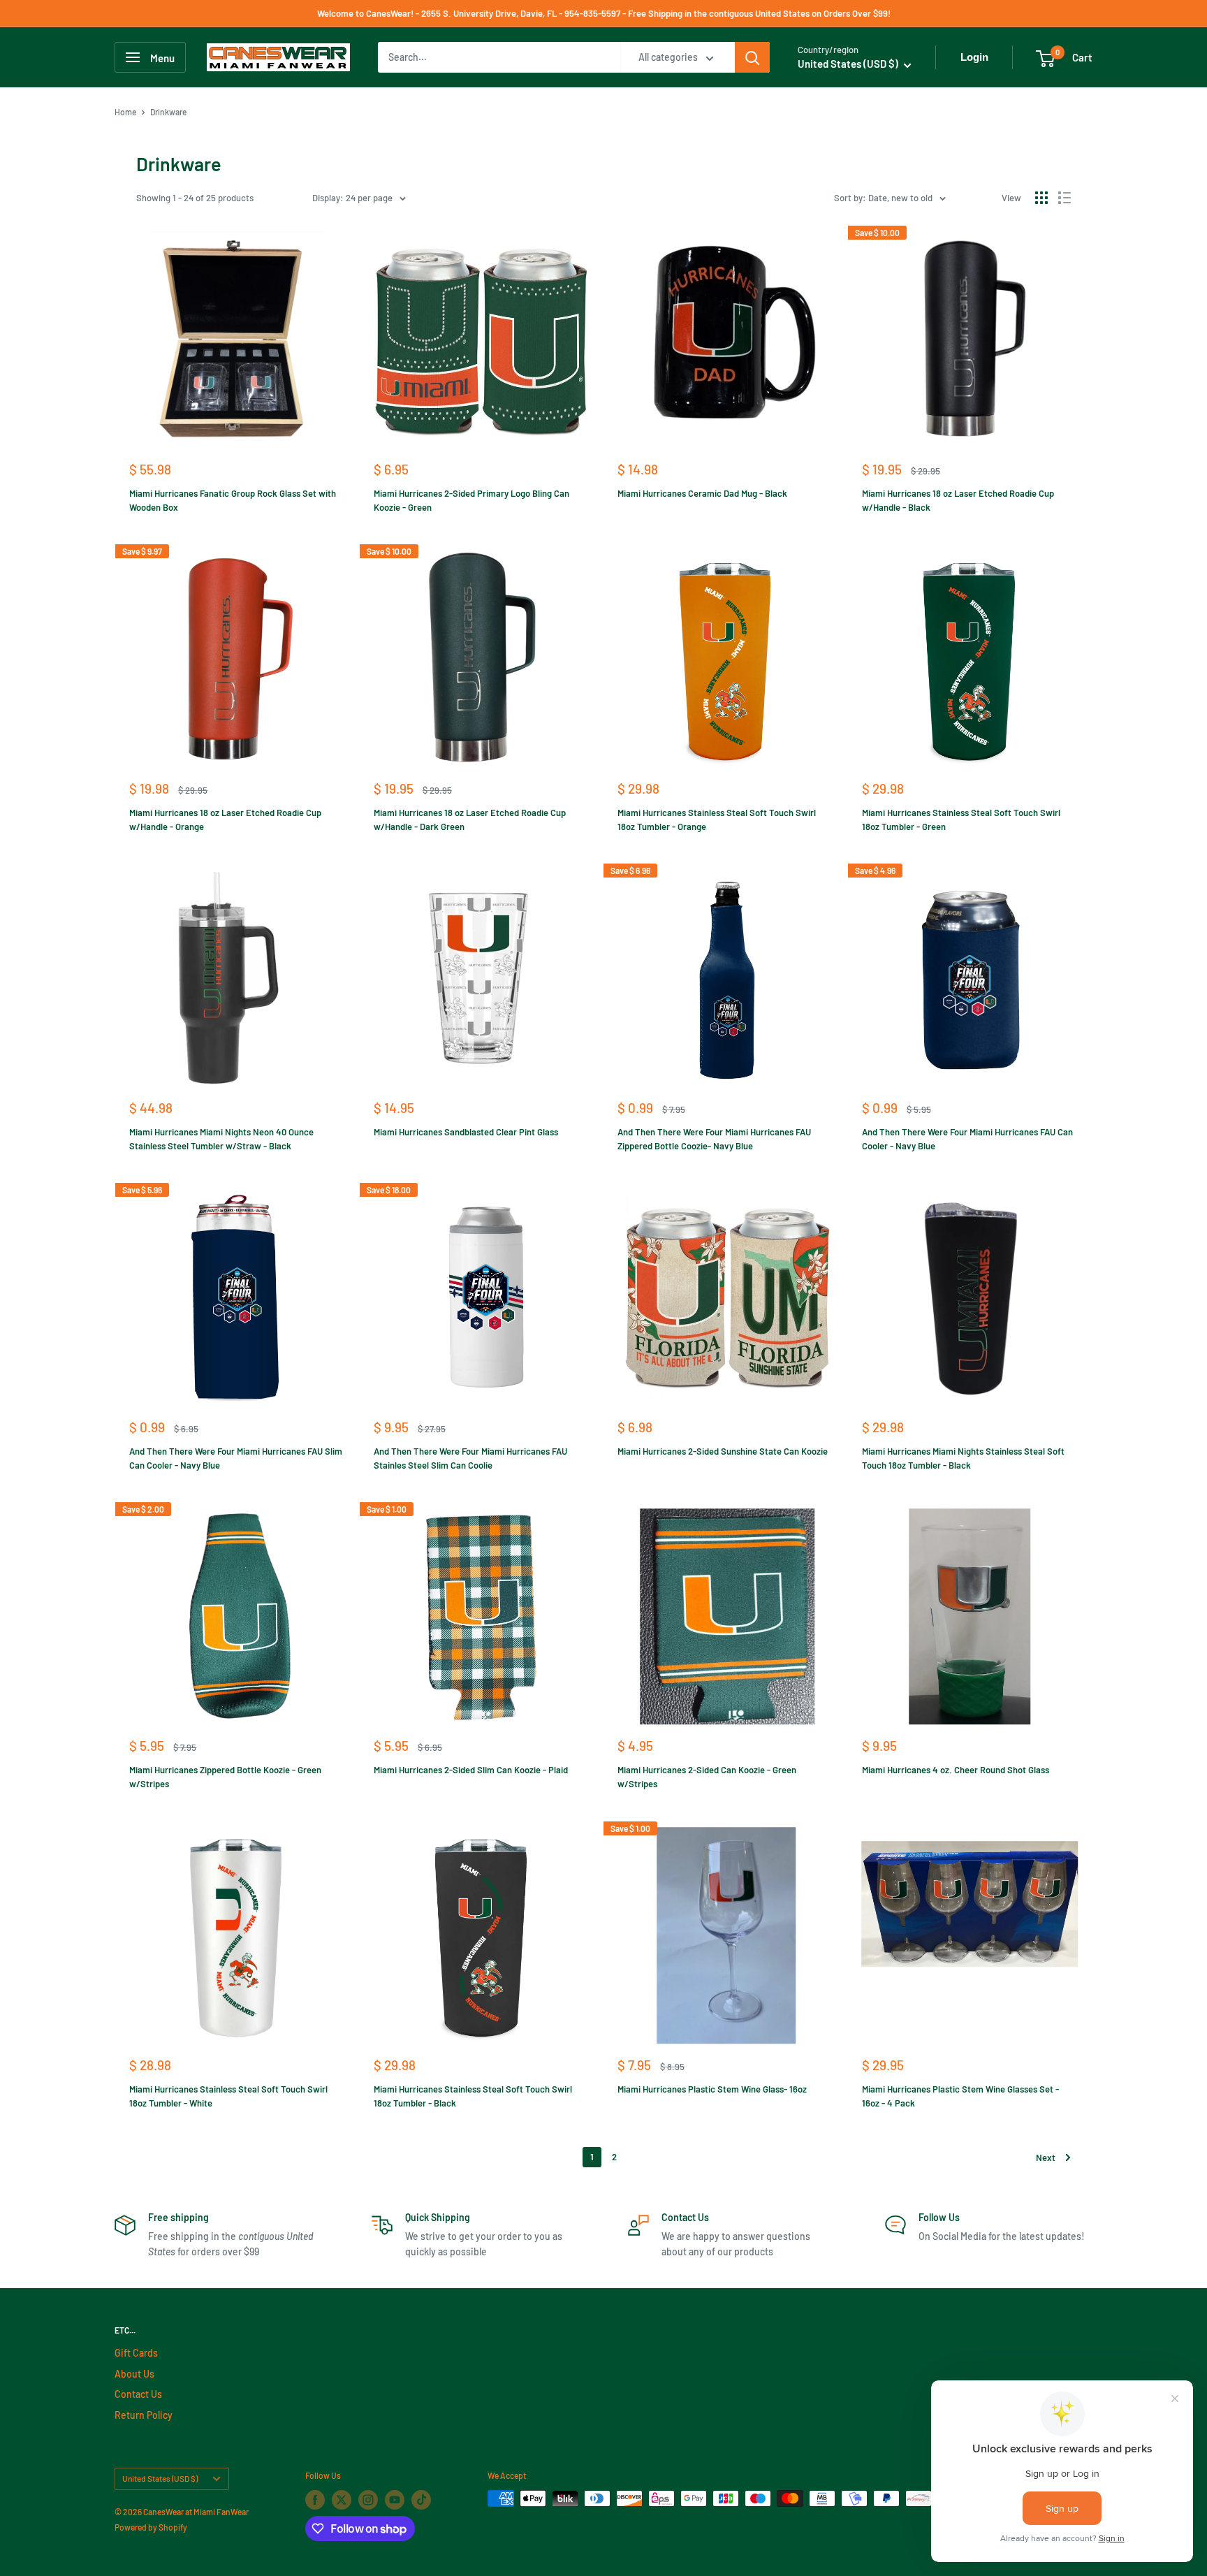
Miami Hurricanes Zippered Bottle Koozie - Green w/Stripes (225, 1777)
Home (125, 112)
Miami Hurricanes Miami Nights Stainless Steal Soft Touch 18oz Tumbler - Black (963, 1458)
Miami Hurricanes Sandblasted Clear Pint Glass (466, 1132)
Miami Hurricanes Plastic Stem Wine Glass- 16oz (712, 2089)
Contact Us (138, 2394)
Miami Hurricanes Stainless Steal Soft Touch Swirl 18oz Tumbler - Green (961, 820)
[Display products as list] (1065, 198)
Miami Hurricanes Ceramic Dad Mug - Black (702, 493)
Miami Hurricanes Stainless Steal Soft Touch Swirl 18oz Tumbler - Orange (717, 820)
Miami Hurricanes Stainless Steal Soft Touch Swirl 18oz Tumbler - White (228, 2096)
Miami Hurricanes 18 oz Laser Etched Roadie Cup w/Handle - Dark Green (470, 820)
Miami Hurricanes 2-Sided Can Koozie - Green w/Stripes (707, 1777)
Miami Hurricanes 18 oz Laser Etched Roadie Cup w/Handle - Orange (225, 820)
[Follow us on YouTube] (395, 2500)
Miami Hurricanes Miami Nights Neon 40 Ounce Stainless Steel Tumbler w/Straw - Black (221, 1139)
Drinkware (168, 112)
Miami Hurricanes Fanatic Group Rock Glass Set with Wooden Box (233, 500)
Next (1046, 2157)
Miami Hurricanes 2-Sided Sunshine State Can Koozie (723, 1451)
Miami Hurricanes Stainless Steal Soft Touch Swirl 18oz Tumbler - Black (473, 2096)
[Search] (752, 57)
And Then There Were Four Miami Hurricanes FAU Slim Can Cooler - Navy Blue (236, 1458)
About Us (134, 2374)
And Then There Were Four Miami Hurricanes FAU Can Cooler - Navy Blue (967, 1139)
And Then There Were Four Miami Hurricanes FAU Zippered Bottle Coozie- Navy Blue (714, 1139)
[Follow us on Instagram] (368, 2500)
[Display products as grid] (1041, 198)
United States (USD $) (160, 2478)
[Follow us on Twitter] (342, 2500)
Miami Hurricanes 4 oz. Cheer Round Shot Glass (956, 1770)
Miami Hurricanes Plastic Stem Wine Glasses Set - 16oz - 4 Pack (960, 2096)
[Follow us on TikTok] (421, 2500)
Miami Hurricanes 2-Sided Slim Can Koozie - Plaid (471, 1770)
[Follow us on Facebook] (315, 2500)
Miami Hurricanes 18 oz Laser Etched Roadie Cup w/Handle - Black (958, 500)
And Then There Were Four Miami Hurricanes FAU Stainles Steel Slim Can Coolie (470, 1458)
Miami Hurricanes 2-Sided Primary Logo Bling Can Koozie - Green (471, 500)
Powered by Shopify (151, 2527)
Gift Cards (136, 2353)
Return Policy (144, 2415)
